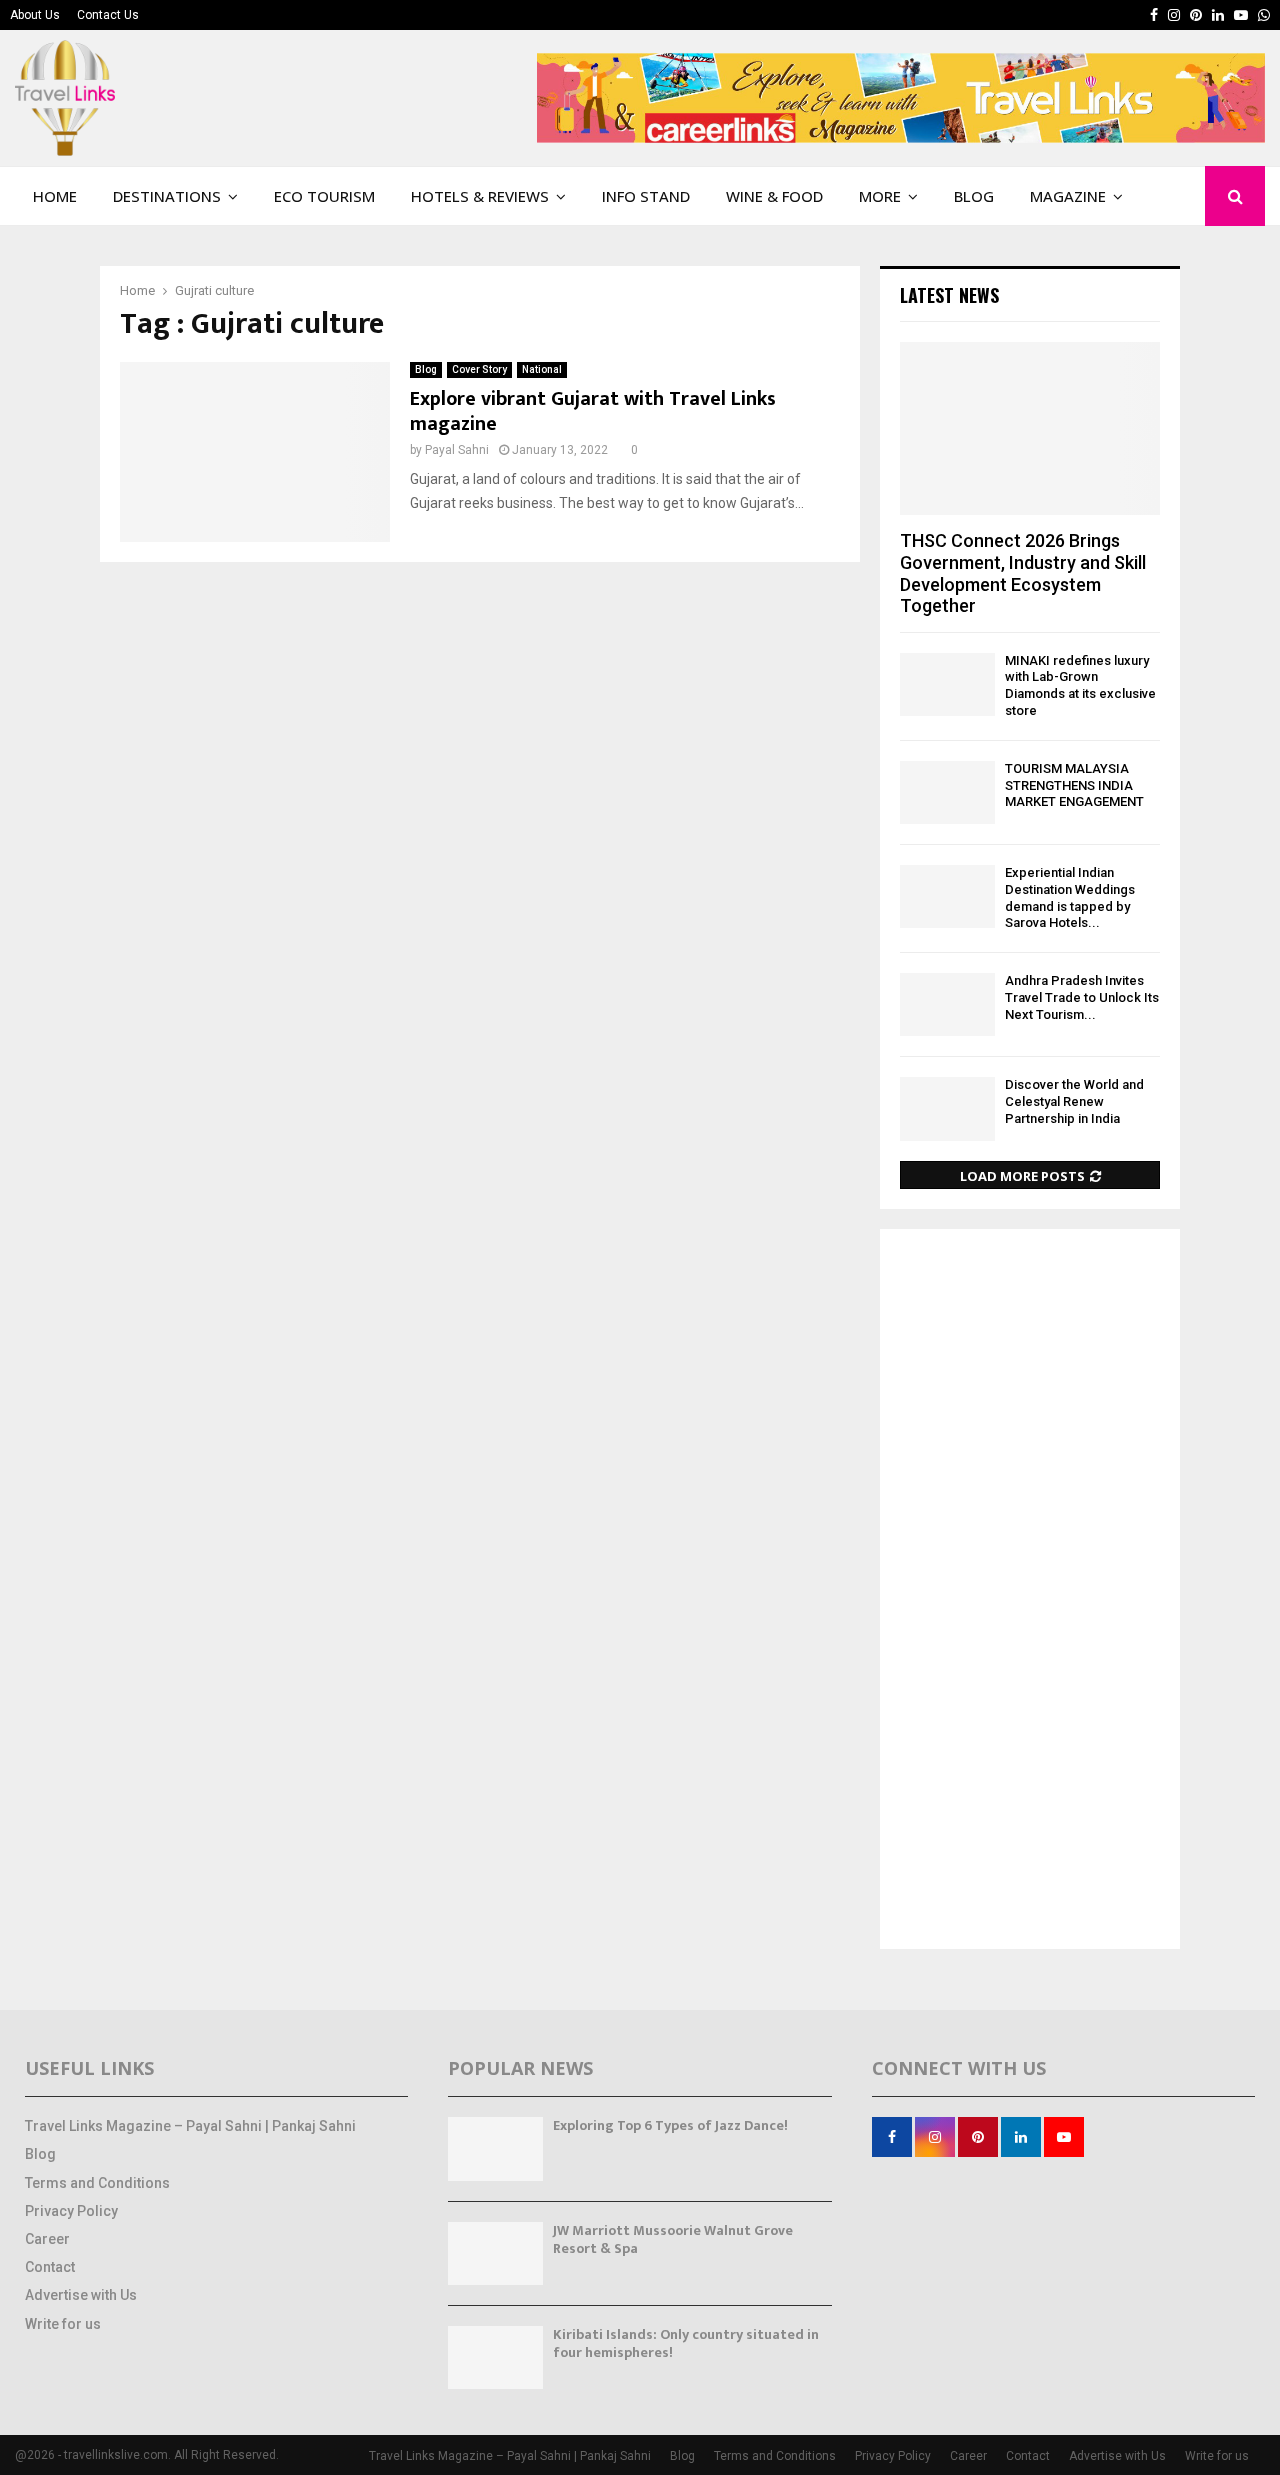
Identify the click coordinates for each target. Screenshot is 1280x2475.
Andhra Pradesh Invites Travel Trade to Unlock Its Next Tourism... (1082, 997)
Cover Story (479, 369)
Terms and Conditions (97, 2183)
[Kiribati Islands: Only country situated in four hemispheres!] (495, 2357)
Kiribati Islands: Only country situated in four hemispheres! (686, 2343)
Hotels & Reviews (480, 196)
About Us (35, 15)
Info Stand (646, 196)
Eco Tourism (324, 196)
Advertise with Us (81, 2295)
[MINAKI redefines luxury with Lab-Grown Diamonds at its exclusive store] (947, 684)
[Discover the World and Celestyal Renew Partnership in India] (947, 1108)
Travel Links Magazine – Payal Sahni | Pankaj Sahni (190, 2126)
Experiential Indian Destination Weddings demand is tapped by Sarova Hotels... (1070, 897)
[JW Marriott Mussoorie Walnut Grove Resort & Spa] (495, 2253)
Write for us (63, 2324)
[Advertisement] (1030, 1591)
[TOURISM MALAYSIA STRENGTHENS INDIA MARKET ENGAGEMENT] (947, 792)
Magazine (1068, 196)
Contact (50, 2267)
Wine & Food (774, 196)
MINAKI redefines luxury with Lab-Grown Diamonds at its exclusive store (1080, 685)
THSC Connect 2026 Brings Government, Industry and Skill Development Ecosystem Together (1023, 573)
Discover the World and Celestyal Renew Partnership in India (1074, 1101)
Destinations (167, 196)
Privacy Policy (71, 2211)
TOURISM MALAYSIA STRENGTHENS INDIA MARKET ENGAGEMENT (1074, 785)
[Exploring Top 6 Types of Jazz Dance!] (495, 2148)
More (880, 196)
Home (55, 196)
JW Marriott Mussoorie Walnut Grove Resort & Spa (673, 2239)
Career (47, 2239)
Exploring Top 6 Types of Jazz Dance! (670, 2125)
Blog (974, 196)
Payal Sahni (457, 450)
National (542, 369)
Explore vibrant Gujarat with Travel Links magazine (593, 411)
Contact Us (108, 15)
